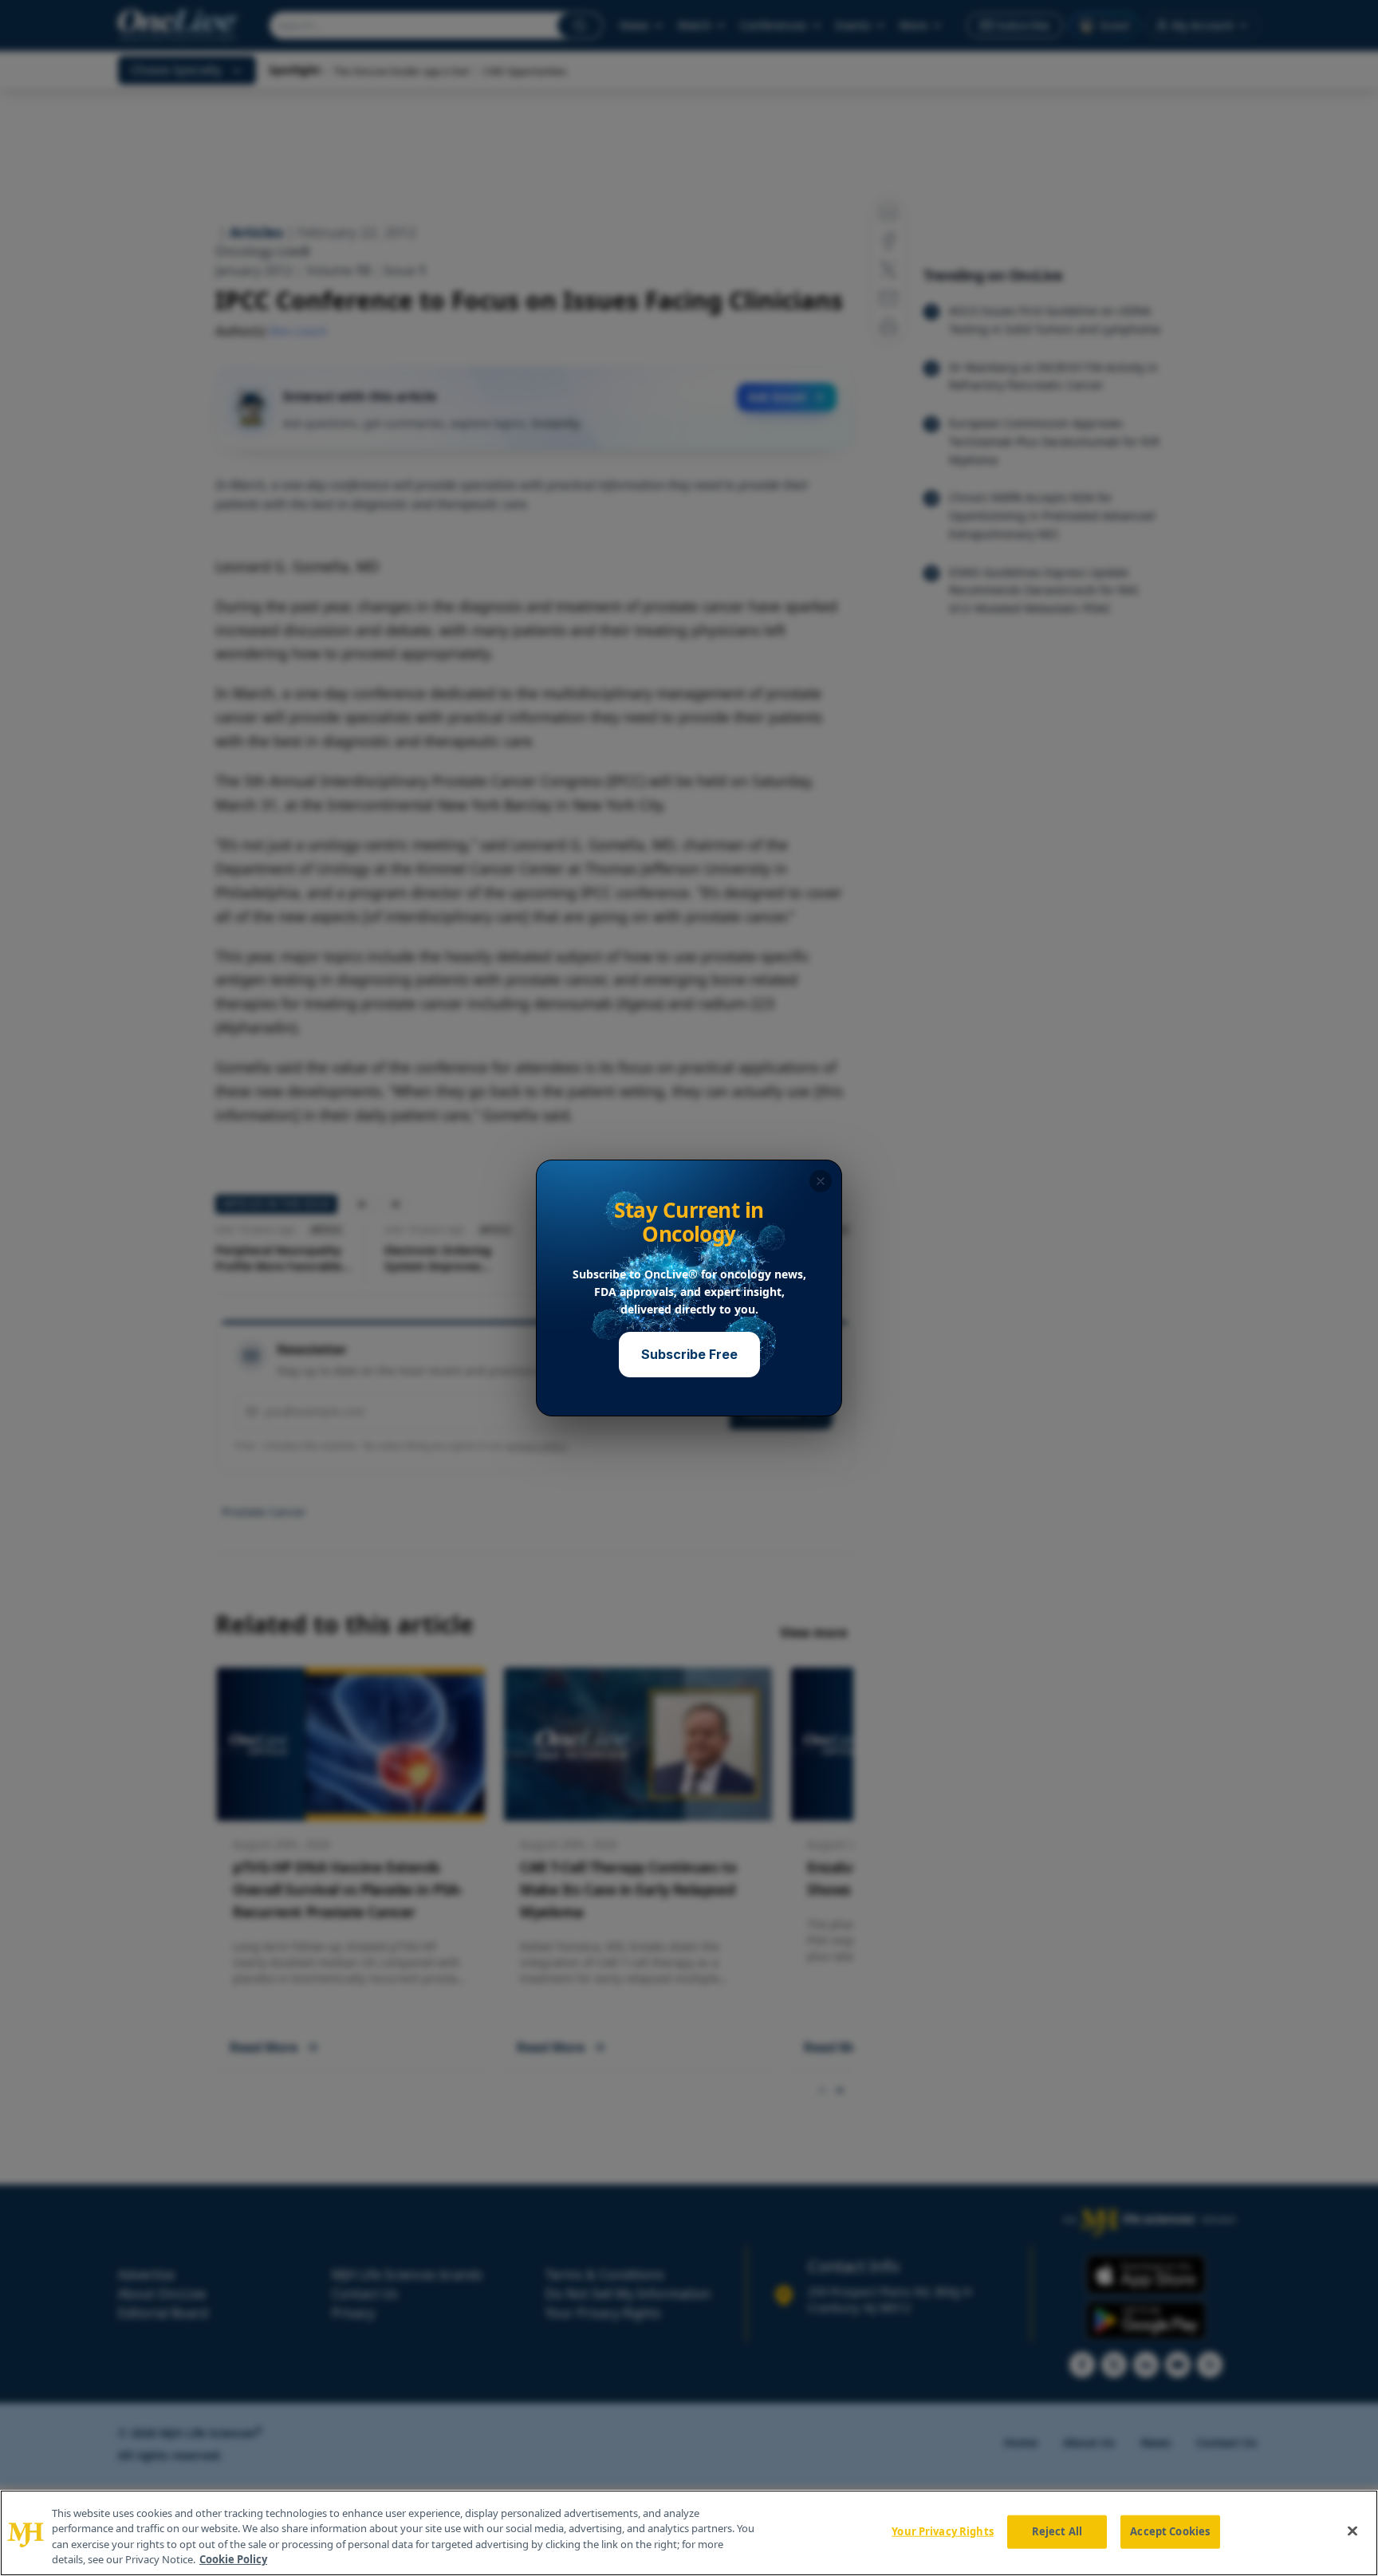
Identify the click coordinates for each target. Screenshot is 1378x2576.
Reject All (1057, 2531)
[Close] (1352, 2531)
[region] (689, 2533)
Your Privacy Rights (942, 2531)
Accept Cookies (1170, 2531)
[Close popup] (821, 1181)
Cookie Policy (233, 2559)
